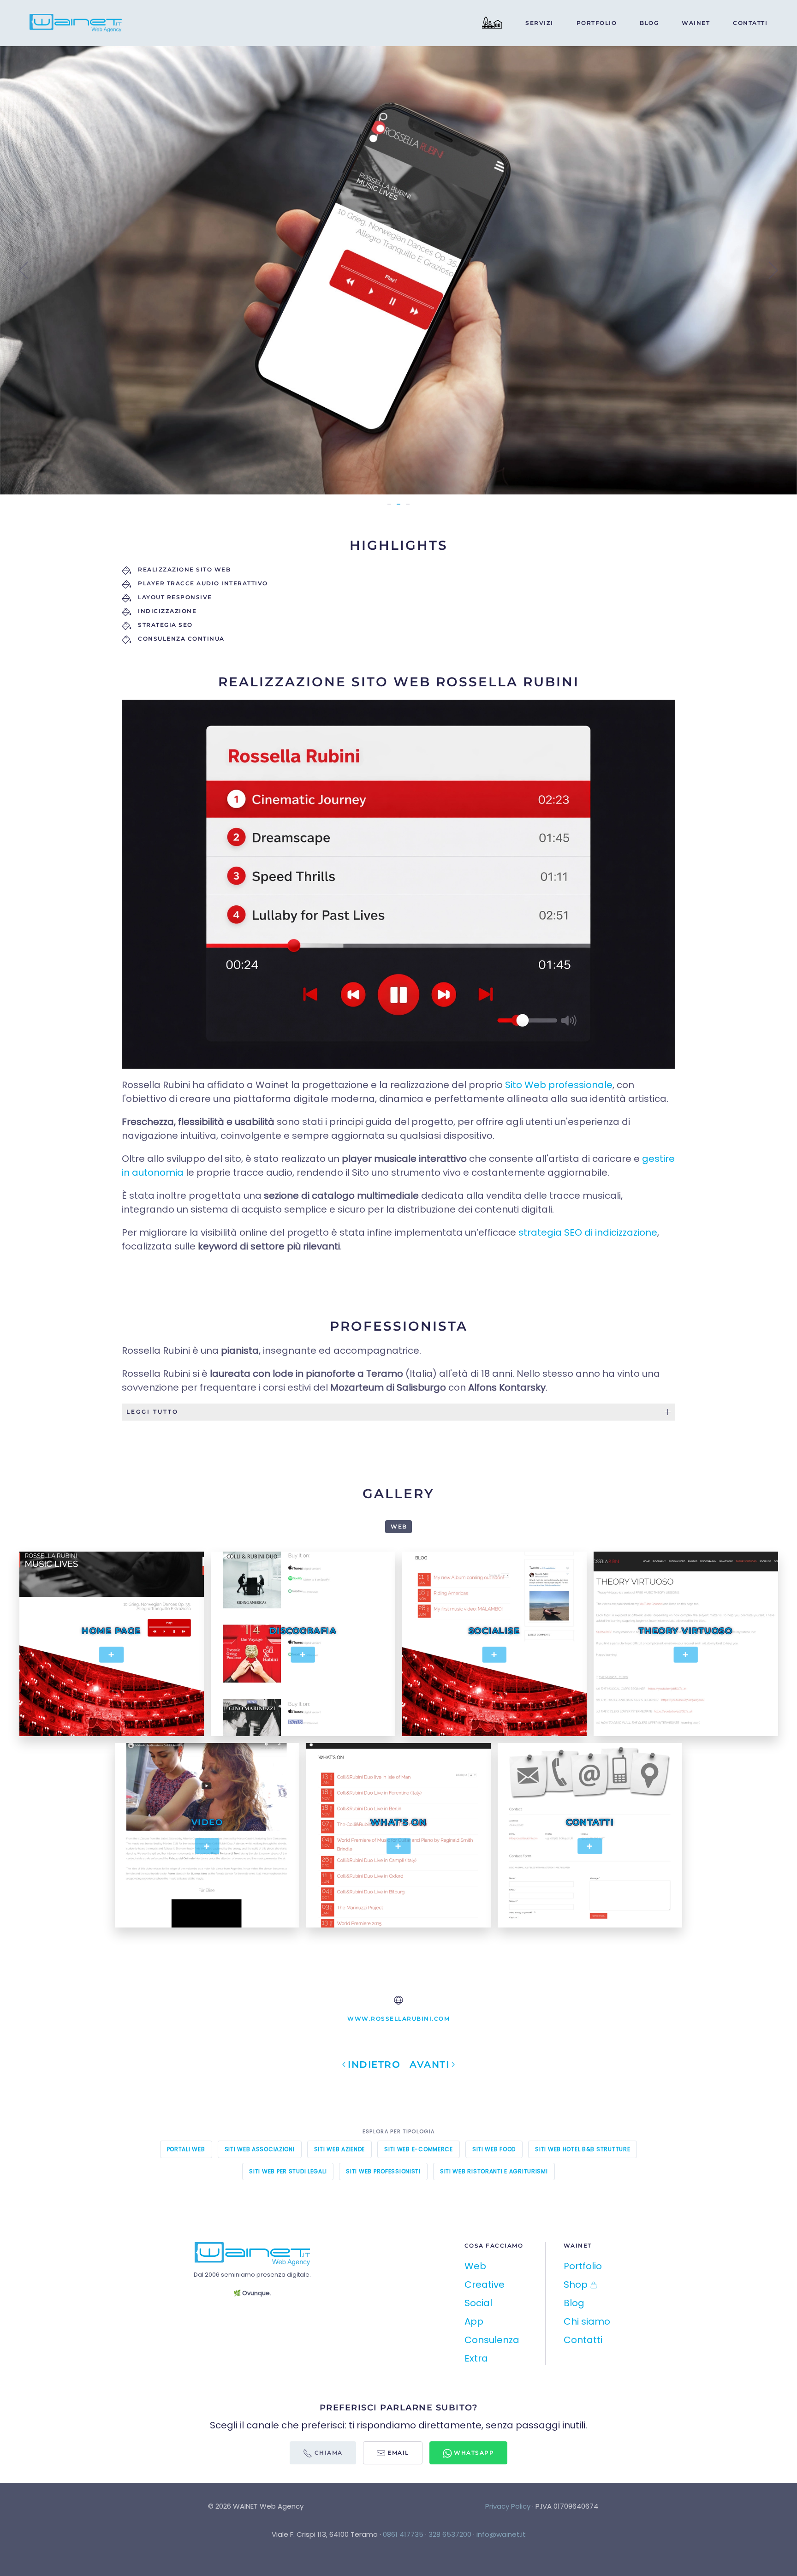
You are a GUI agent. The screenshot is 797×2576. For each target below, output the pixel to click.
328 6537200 (450, 2534)
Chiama (327, 2453)
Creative (485, 2284)
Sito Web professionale (559, 1085)
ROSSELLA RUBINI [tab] (389, 504)
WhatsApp (473, 2453)
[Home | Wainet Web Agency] (492, 23)
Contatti (750, 23)
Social (478, 2303)
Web (475, 2266)
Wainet (696, 23)
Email (397, 2453)
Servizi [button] (539, 23)
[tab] (398, 504)
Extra (476, 2358)
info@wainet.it (501, 2534)
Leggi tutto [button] (152, 1412)
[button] (24, 270)
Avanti (429, 2064)
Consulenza (492, 2340)
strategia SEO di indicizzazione (588, 1232)
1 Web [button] (398, 1526)
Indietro (374, 2064)
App (474, 2321)
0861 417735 (403, 2534)
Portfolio (597, 23)
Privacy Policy (508, 2506)
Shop (576, 2284)
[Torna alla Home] (77, 23)
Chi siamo (587, 2321)
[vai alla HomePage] (252, 2253)
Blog (649, 23)
